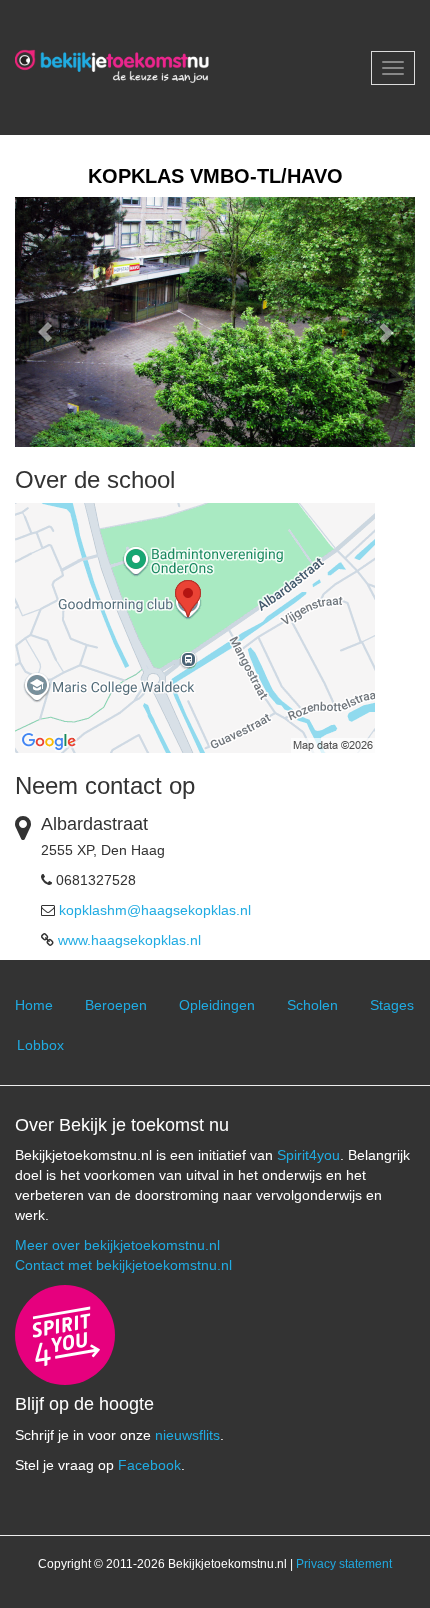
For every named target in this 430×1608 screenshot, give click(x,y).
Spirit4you (308, 1155)
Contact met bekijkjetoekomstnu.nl (123, 1265)
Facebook (149, 1465)
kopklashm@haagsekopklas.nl (155, 910)
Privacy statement (344, 1564)
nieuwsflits (187, 1435)
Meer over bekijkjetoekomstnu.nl (117, 1245)
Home (34, 1005)
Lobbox (40, 1045)
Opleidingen (217, 1005)
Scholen (312, 1005)
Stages (392, 1005)
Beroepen (116, 1005)
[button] (45, 322)
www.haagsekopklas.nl (129, 940)
